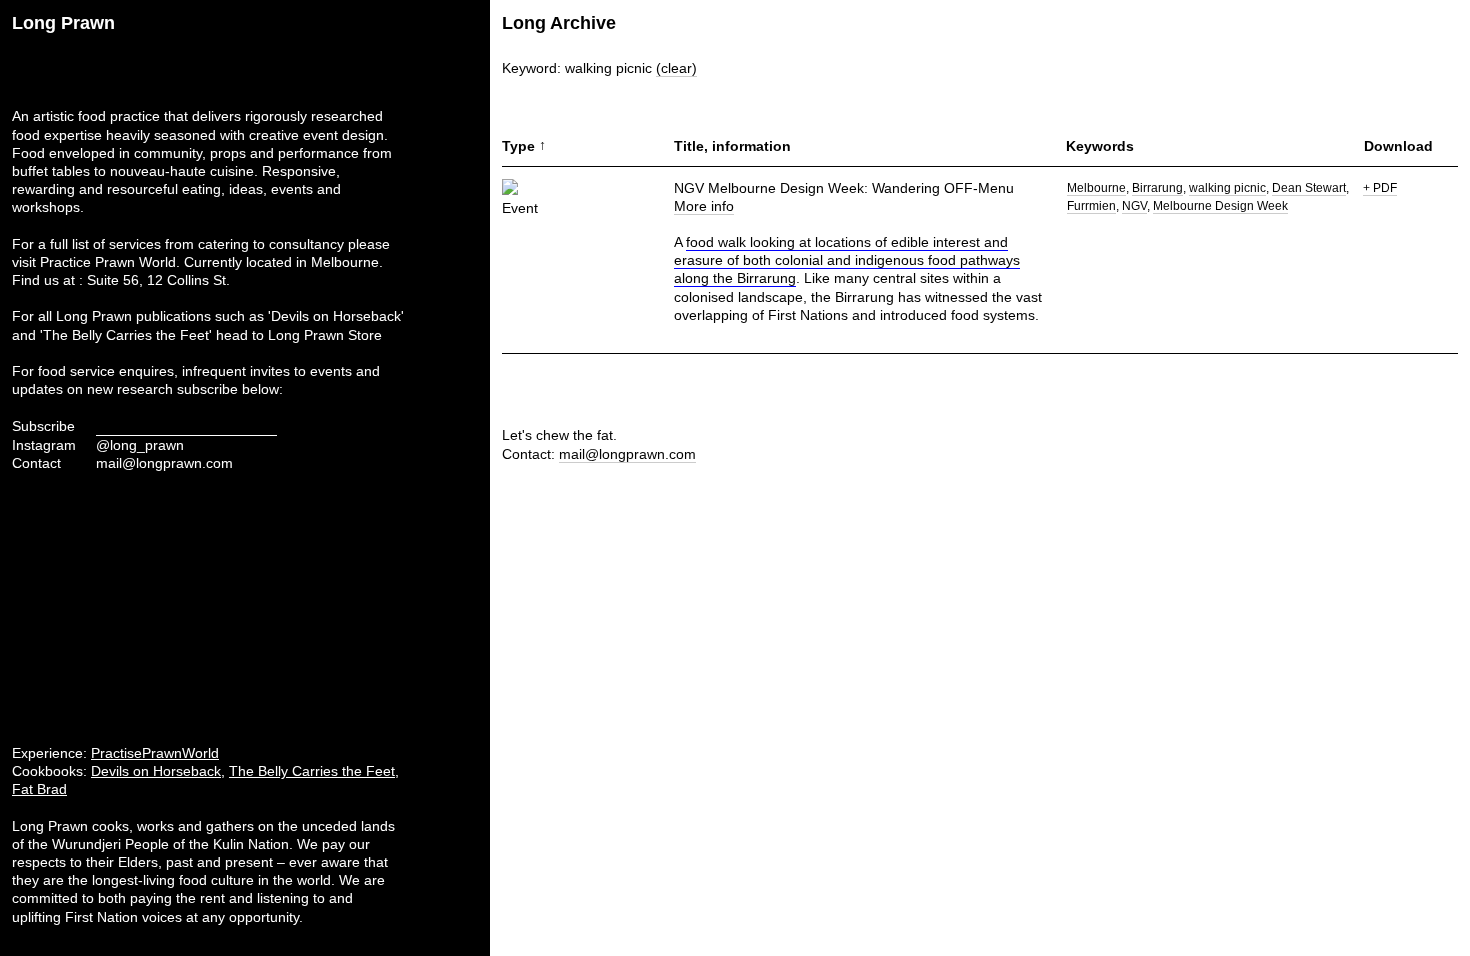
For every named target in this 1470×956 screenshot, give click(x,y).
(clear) (676, 68)
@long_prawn (140, 445)
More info (704, 206)
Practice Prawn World (108, 262)
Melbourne (1096, 188)
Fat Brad (39, 789)
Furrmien (1091, 206)
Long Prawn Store (325, 335)
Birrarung (1157, 188)
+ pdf (1380, 188)
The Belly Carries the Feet (312, 771)
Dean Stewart (1309, 188)
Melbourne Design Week (1220, 206)
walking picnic (1227, 188)
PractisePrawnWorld (155, 753)
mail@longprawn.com (164, 463)
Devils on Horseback (156, 771)
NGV (1134, 206)
